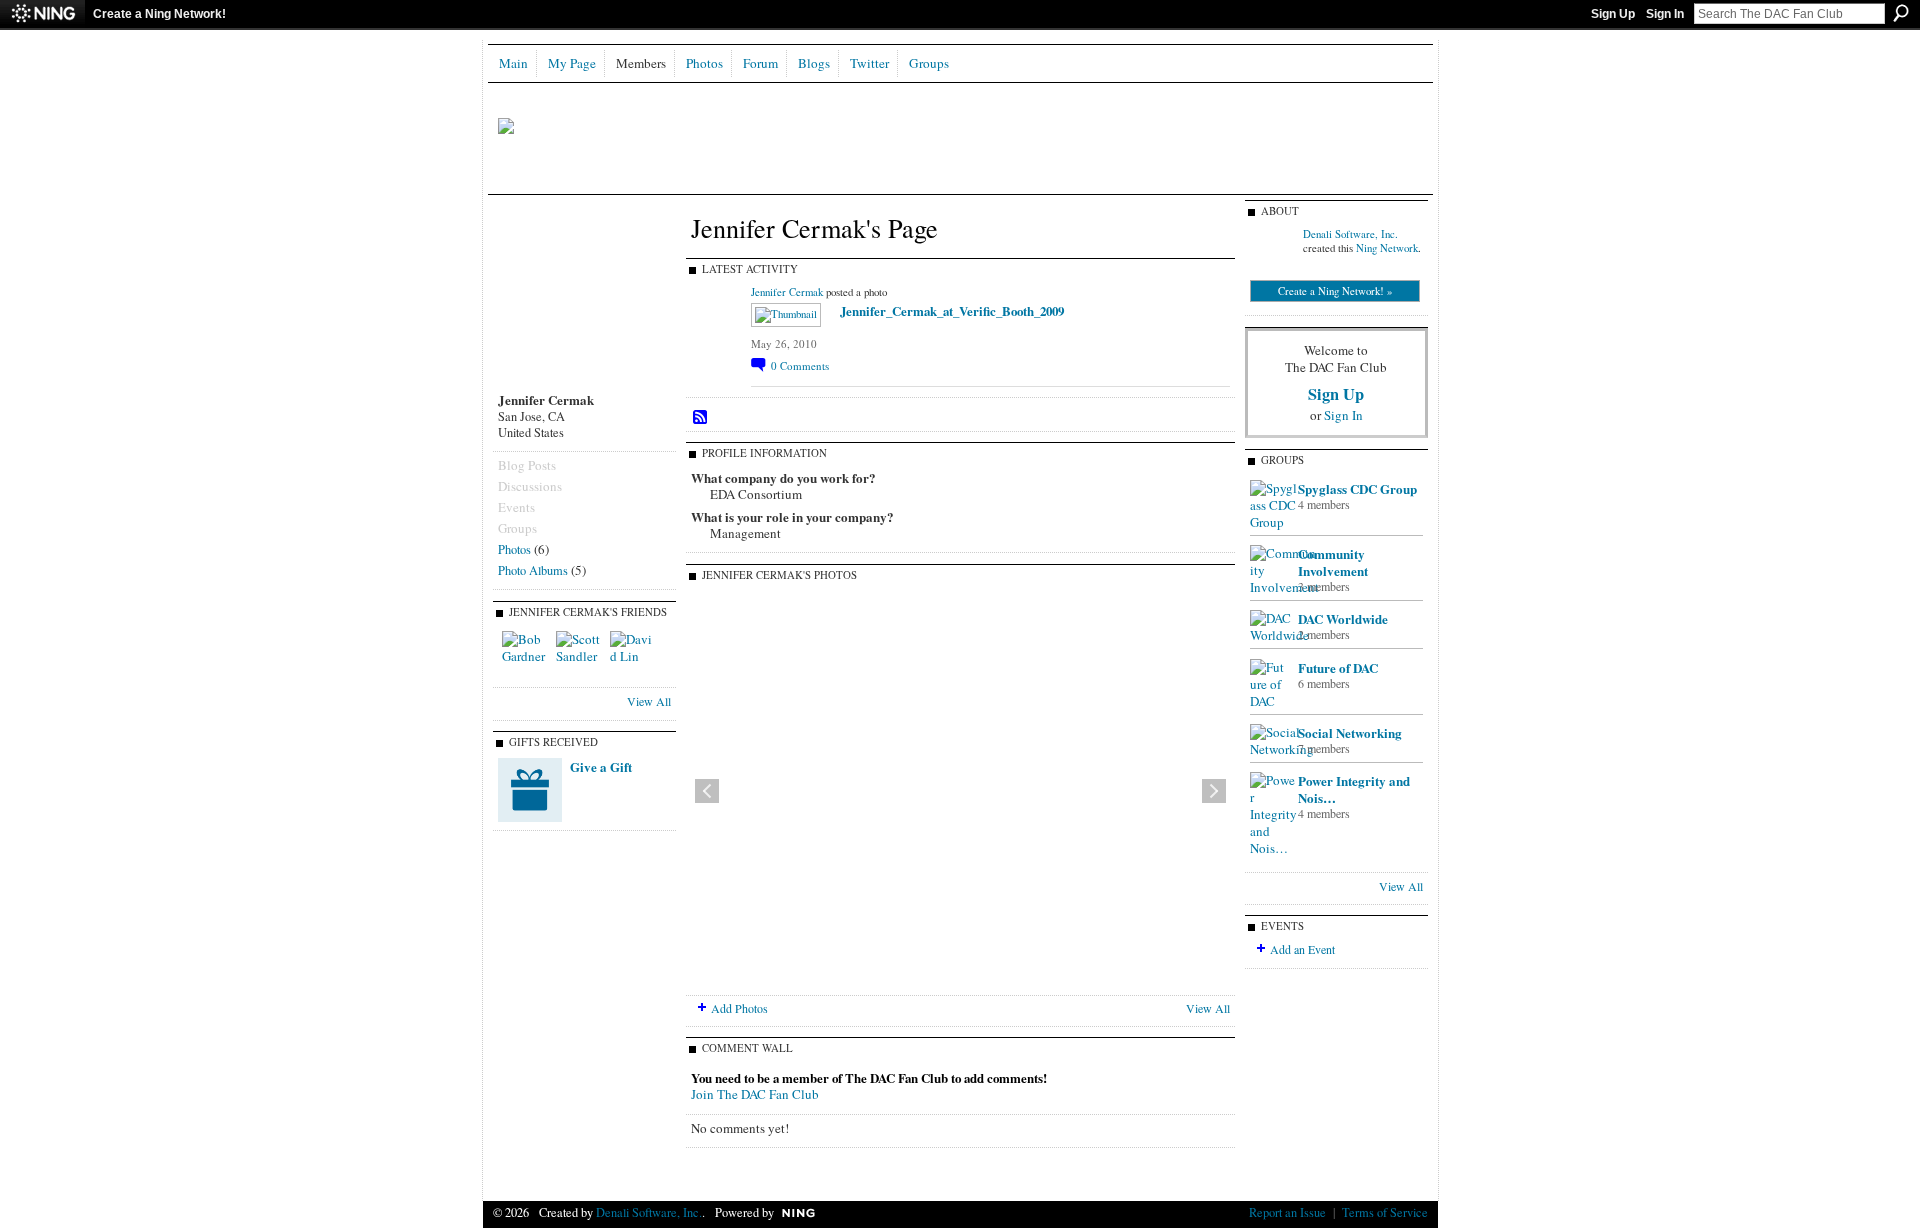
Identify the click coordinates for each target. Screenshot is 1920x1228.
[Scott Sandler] (580, 655)
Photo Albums (533, 570)
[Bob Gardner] (526, 655)
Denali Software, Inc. (1350, 234)
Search (1901, 13)
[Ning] (42, 14)
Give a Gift (601, 766)
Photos (514, 549)
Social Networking (1350, 732)
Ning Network (1387, 248)
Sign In (1665, 14)
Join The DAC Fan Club (755, 1094)
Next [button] (1214, 791)
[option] (960, 791)
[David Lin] (634, 655)
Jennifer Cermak (787, 292)
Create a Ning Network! (159, 14)
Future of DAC (1338, 667)
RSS (701, 418)
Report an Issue (1287, 1212)
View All (649, 701)
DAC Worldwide (1343, 618)
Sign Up (1613, 14)
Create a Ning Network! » (1335, 291)
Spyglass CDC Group (1357, 488)
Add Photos (739, 1008)
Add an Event (1302, 949)
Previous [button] (707, 791)
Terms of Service (1385, 1212)
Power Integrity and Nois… (1354, 789)
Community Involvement (1333, 562)
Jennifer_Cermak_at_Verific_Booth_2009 (952, 310)
